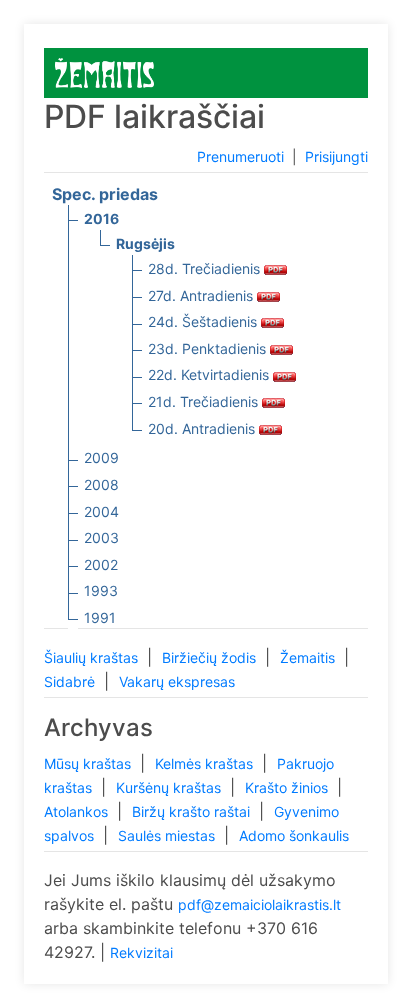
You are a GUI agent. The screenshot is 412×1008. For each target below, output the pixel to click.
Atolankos (78, 811)
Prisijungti (336, 156)
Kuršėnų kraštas (170, 787)
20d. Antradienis (203, 428)
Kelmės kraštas (206, 763)
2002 (101, 564)
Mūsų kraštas (89, 763)
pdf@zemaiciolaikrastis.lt (259, 904)
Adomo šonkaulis (294, 835)
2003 (101, 537)
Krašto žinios (288, 787)
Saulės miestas (168, 835)
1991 (100, 617)
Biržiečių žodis (211, 657)
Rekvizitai (141, 952)
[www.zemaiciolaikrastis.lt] (104, 71)
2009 (101, 457)
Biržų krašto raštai (193, 811)
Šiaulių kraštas (93, 657)
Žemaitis (309, 657)
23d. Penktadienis (209, 348)
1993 (101, 590)
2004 (101, 511)
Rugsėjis (145, 243)
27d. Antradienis (202, 295)
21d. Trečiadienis (205, 401)
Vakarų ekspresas (177, 681)
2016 (101, 218)
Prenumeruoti (240, 156)
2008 (101, 484)
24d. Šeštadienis (204, 321)
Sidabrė (71, 681)
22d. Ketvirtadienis (210, 374)
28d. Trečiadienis (206, 268)
